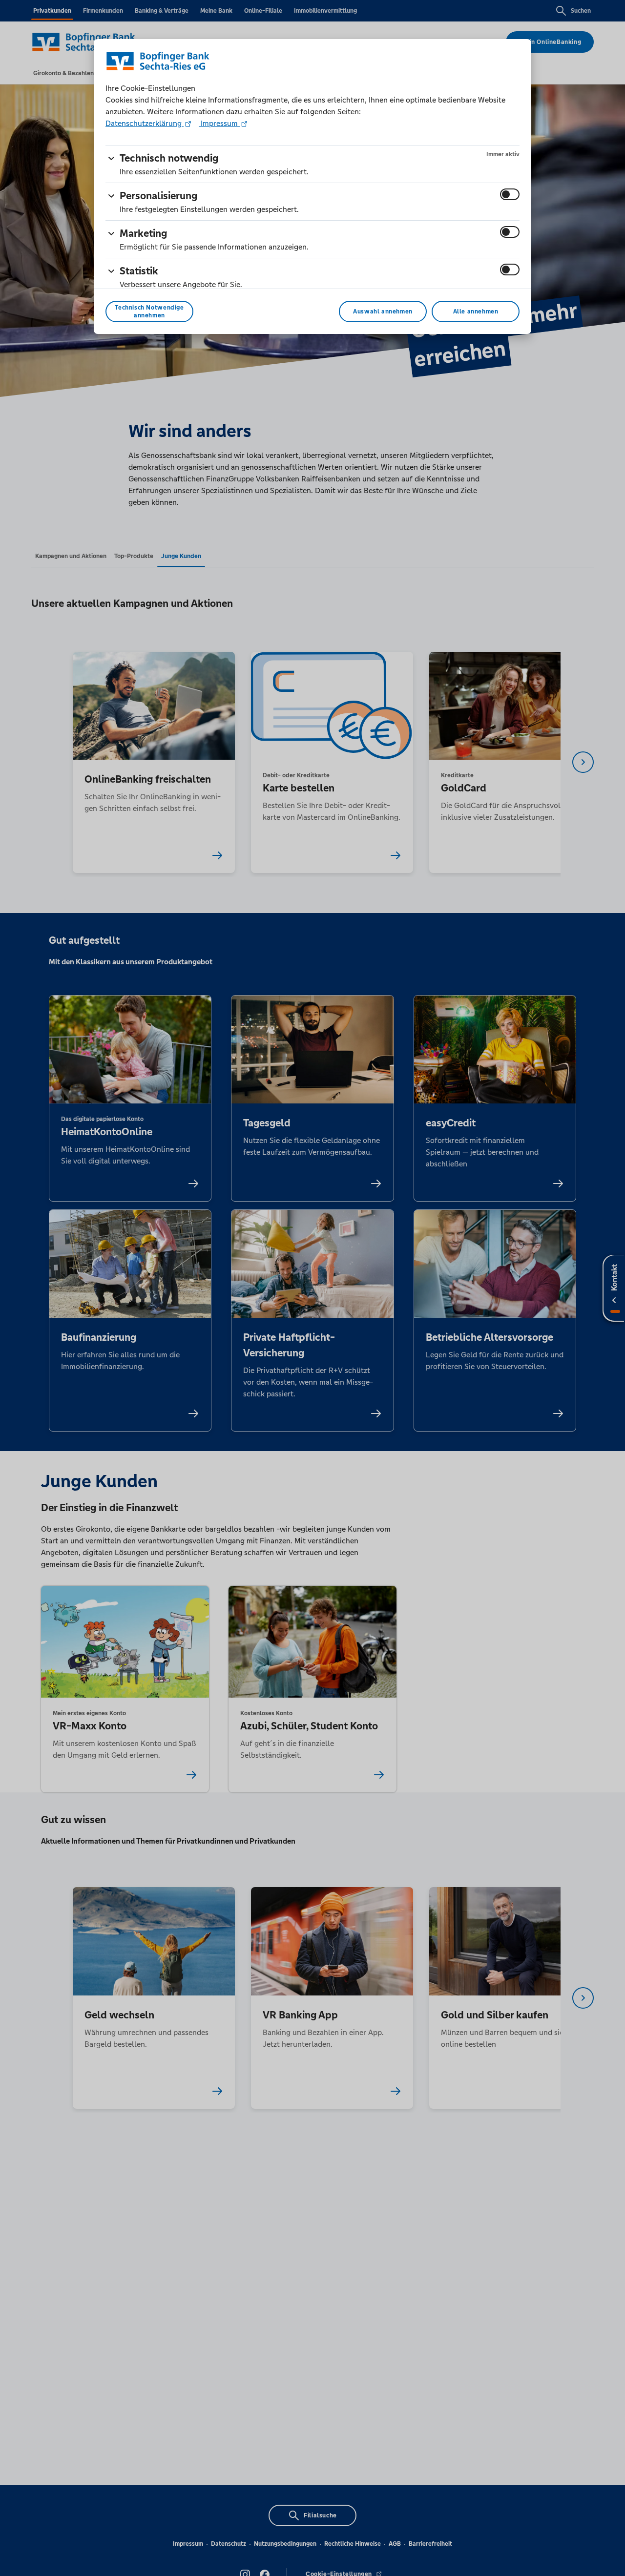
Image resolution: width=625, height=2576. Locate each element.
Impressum (219, 123)
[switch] (510, 194)
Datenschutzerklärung (145, 123)
